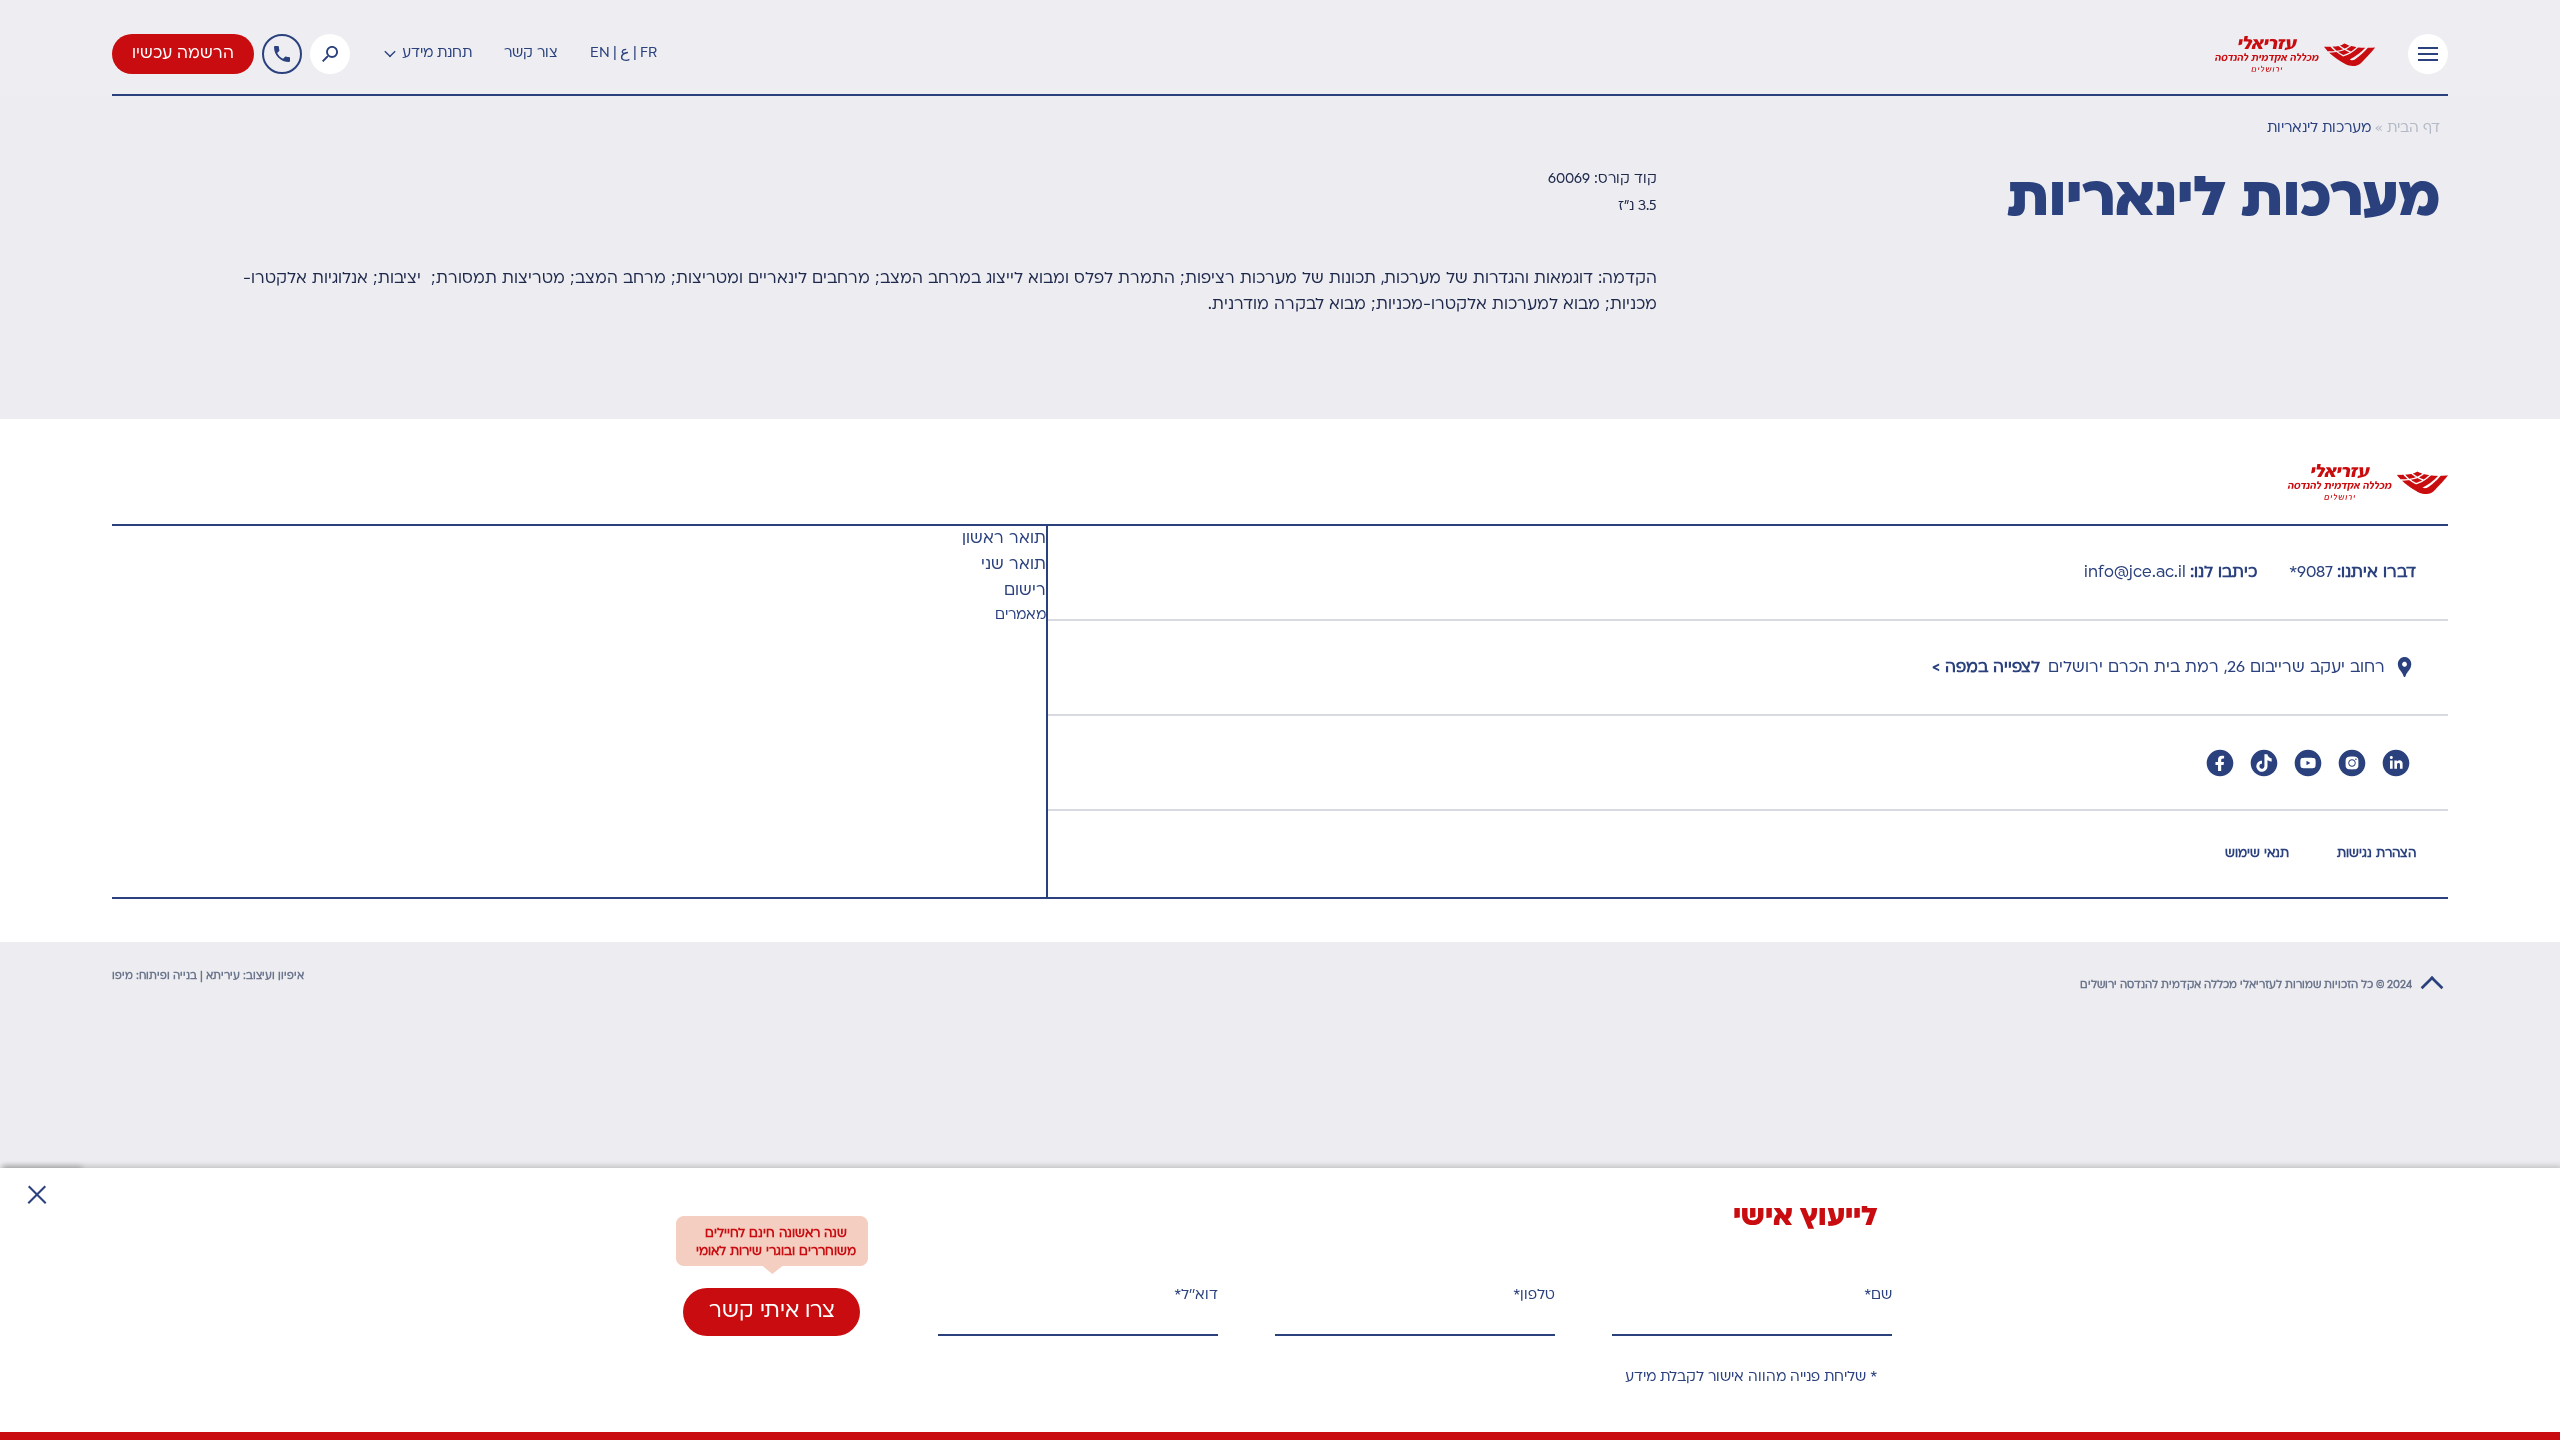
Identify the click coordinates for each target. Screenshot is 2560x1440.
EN (600, 53)
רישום (1025, 591)
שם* (1878, 1295)
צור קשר (531, 53)
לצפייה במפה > (1986, 668)
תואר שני (1013, 565)
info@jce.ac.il (2135, 573)
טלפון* (1534, 1295)
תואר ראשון (1004, 539)
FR (648, 53)
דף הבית (2413, 128)
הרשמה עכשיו (183, 54)
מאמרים (1020, 615)
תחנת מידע (437, 53)
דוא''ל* (1196, 1295)
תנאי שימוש (2257, 854)
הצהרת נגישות (2376, 854)
